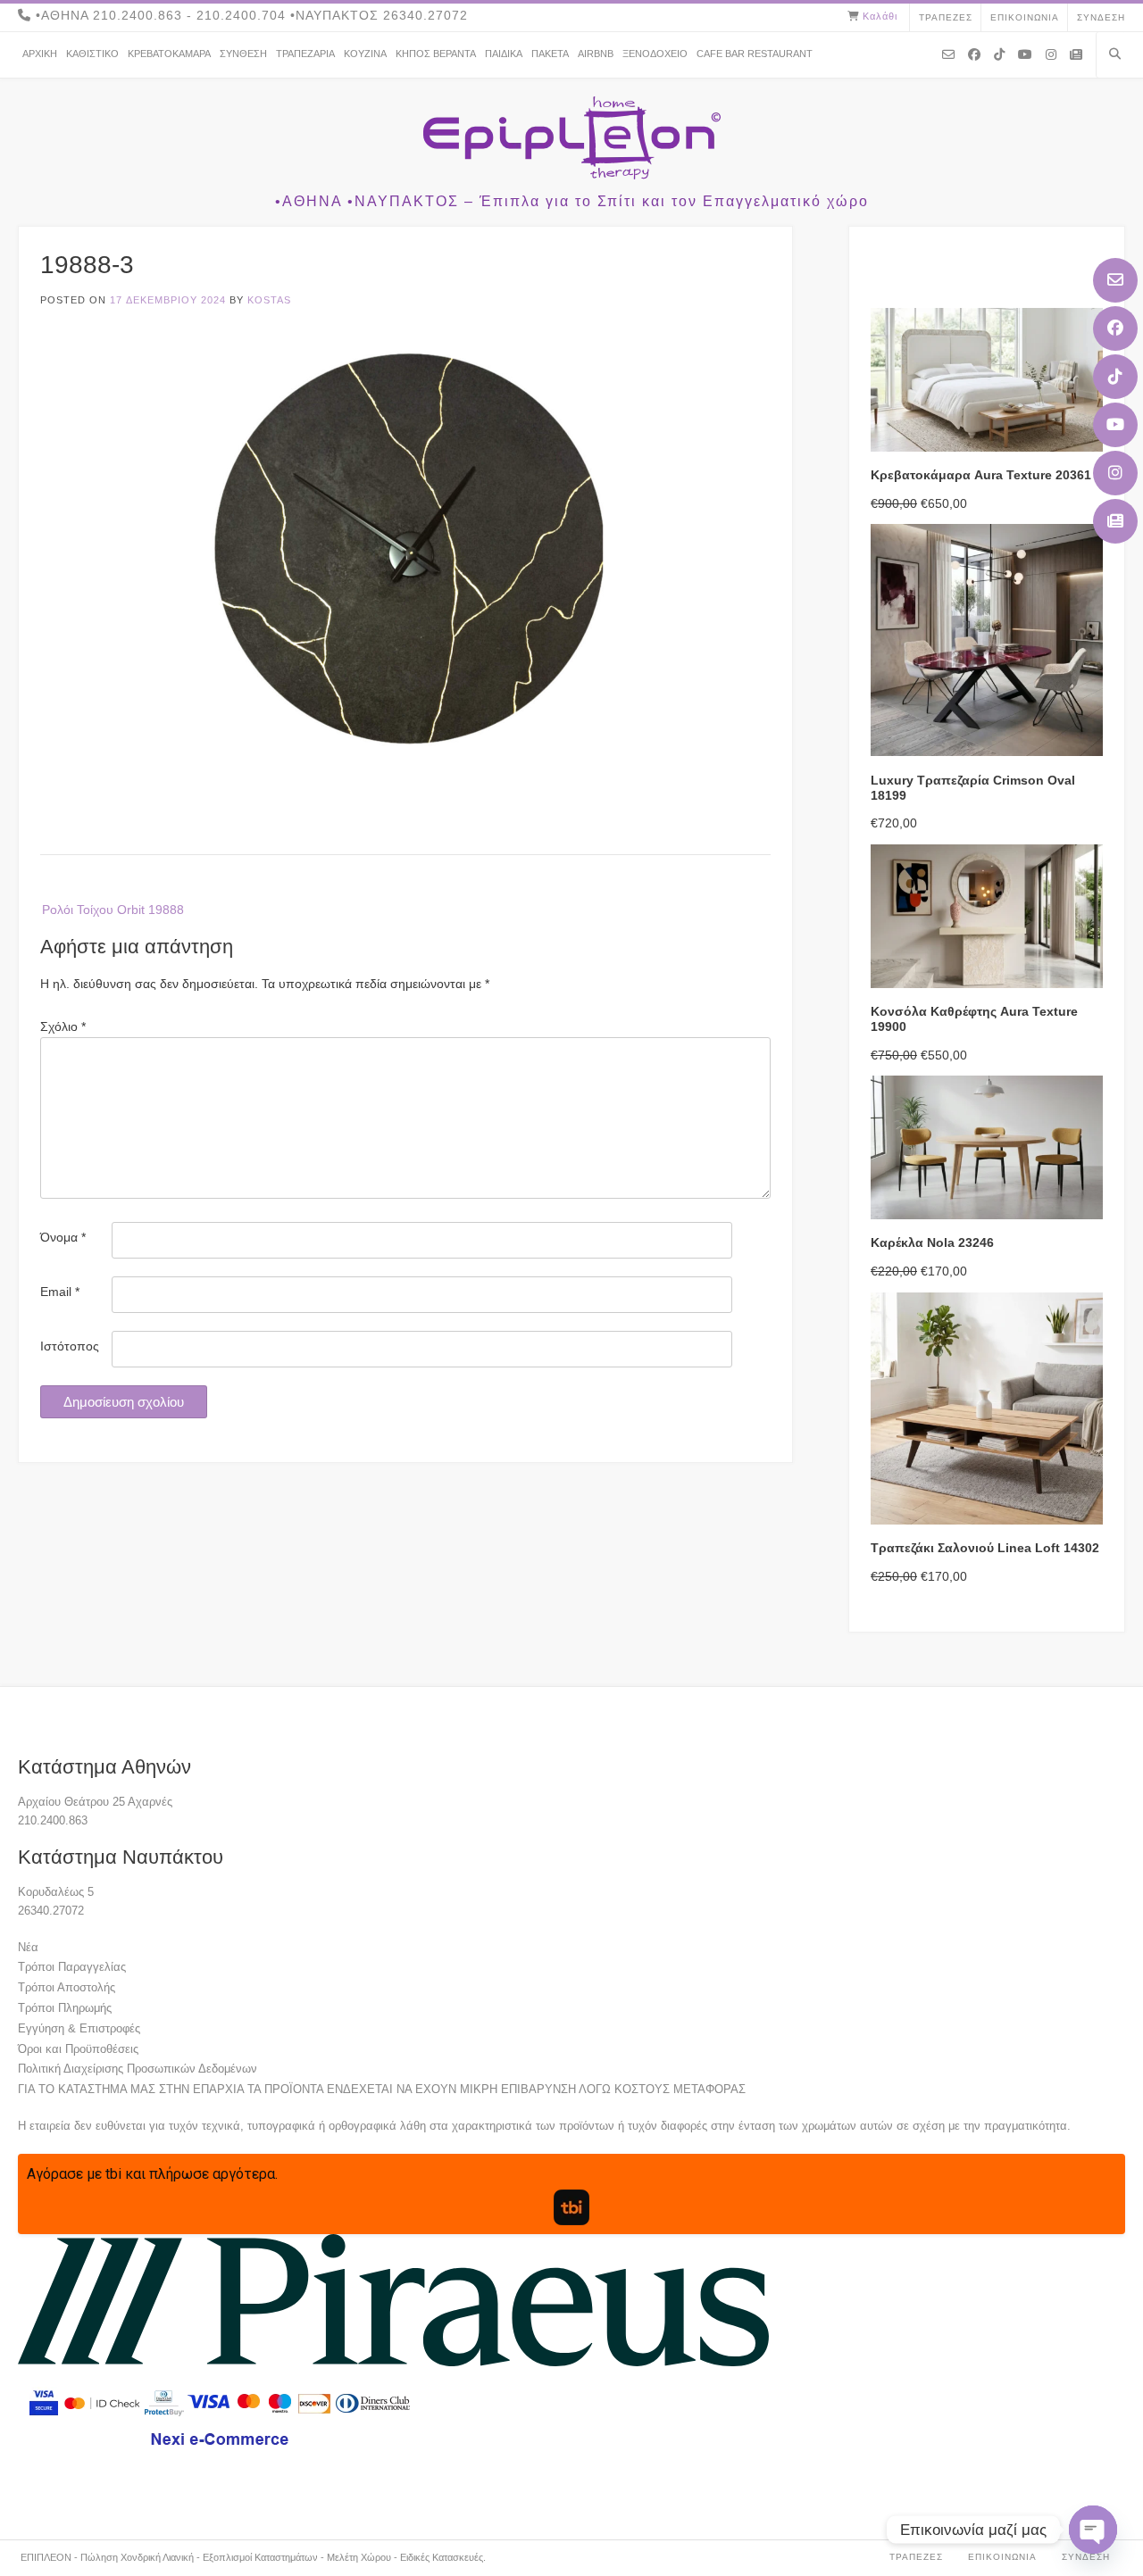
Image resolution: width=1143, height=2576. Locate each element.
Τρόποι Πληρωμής (65, 2008)
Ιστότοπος (70, 1346)
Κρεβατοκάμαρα (169, 54)
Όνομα (63, 1237)
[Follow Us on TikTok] (1115, 377)
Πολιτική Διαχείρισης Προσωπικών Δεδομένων (138, 2069)
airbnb (596, 54)
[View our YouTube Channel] (1115, 425)
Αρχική (40, 54)
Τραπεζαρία (305, 54)
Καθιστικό (92, 54)
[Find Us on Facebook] (1115, 328)
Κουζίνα (365, 54)
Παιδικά (504, 54)
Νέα (28, 1947)
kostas (269, 300)
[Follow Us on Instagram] (1115, 473)
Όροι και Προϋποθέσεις (78, 2049)
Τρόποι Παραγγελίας (72, 1967)
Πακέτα (550, 54)
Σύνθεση (243, 54)
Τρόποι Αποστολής (67, 1987)
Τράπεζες (946, 17)
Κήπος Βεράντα (436, 54)
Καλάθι (880, 16)
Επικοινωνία (1025, 17)
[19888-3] (405, 775)
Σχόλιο (63, 1026)
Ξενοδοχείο (655, 54)
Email (60, 1292)
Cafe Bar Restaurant (755, 54)
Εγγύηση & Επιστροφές (79, 2028)
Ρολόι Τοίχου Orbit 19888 (113, 910)
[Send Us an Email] (1115, 280)
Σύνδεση (1101, 17)
